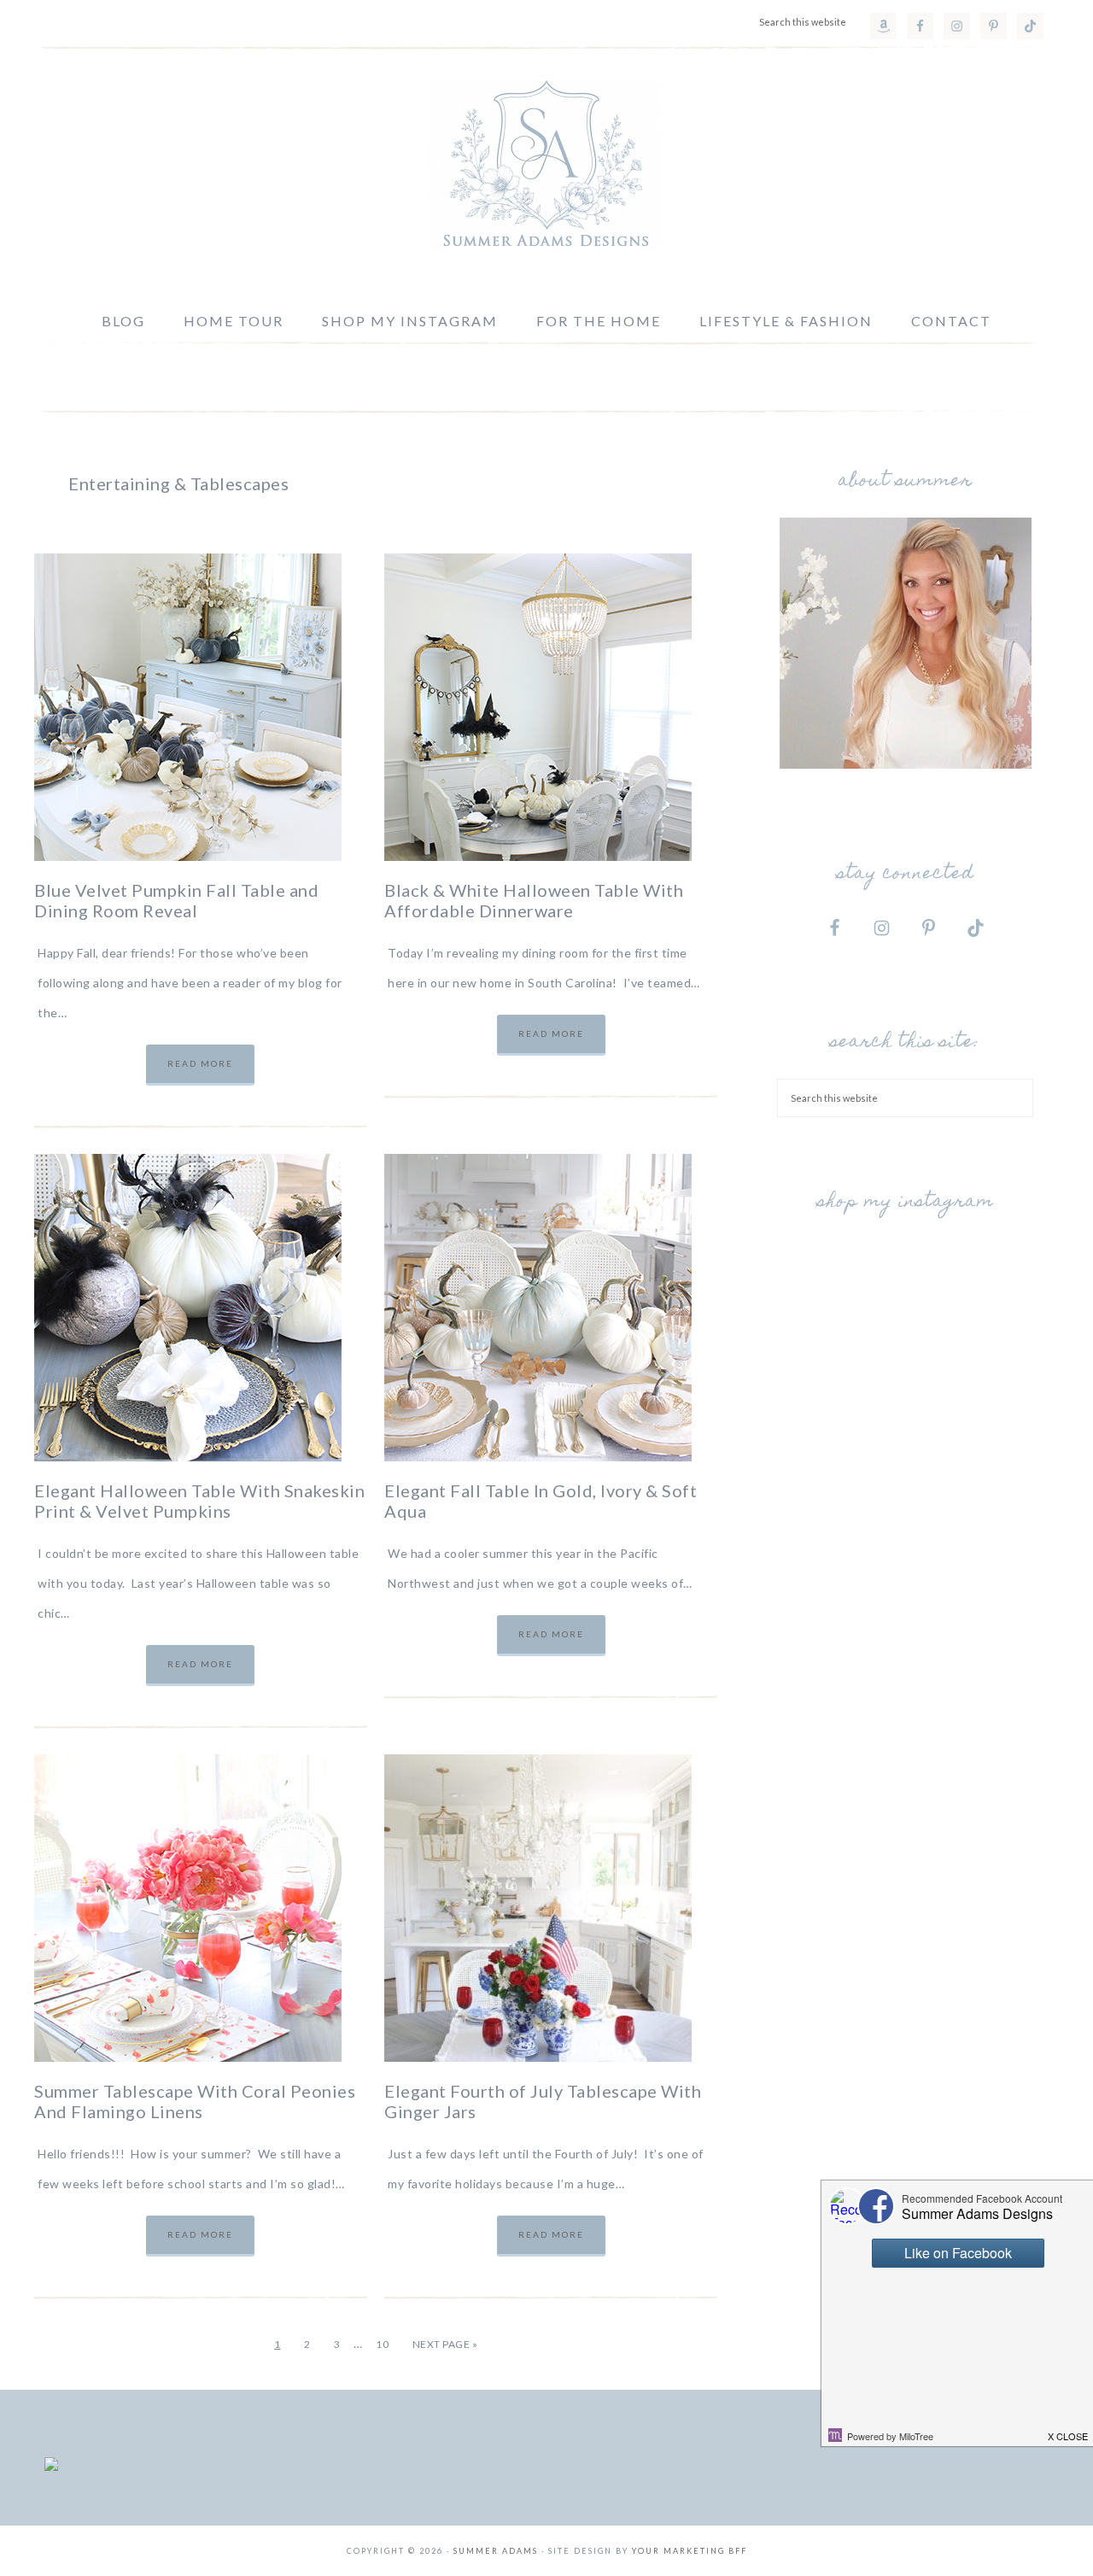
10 (382, 2344)
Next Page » (445, 2344)
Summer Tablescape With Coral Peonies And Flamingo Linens (195, 2101)
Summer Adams (546, 165)
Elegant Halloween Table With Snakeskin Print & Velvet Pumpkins (199, 1501)
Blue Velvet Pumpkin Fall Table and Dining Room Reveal (176, 900)
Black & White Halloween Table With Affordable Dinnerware (534, 900)
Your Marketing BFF (690, 2551)
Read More (200, 1063)
